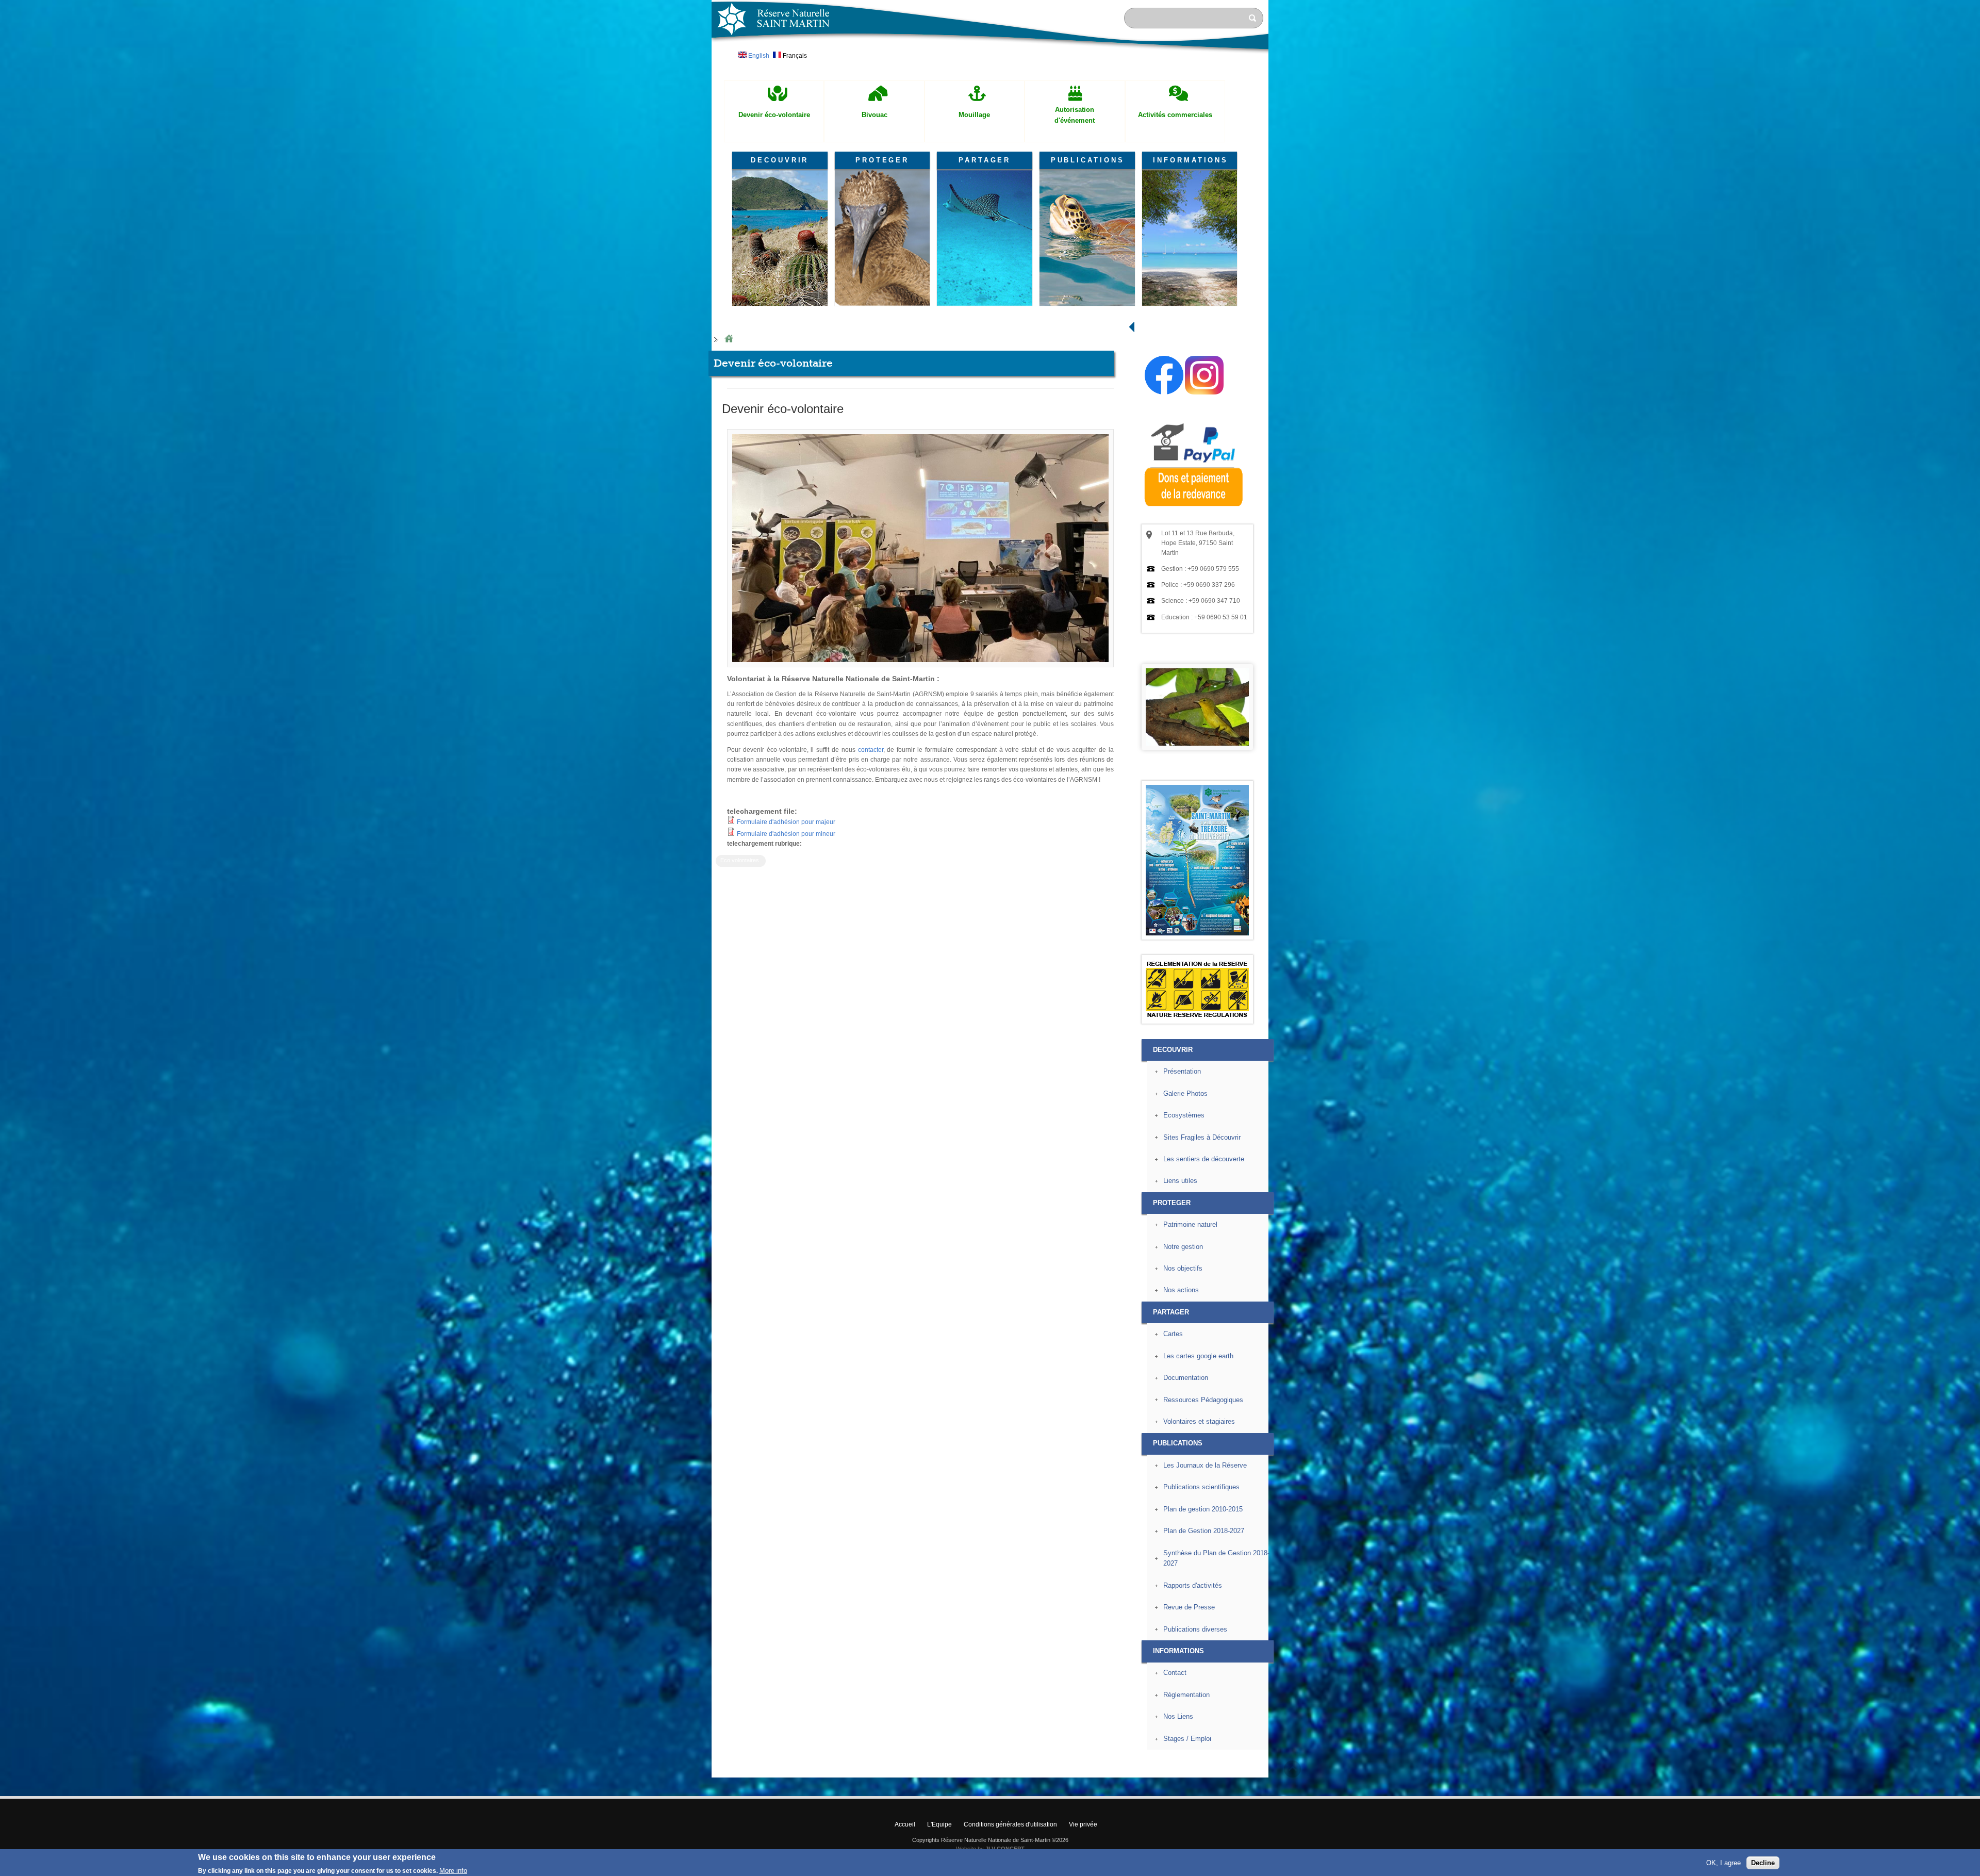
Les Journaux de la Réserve (1205, 1465)
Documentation (1186, 1378)
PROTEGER (882, 160)
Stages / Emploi (1187, 1739)
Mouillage (974, 115)
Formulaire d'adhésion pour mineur (786, 834)
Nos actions (1181, 1290)
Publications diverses (1195, 1629)
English (758, 56)
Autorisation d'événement (1075, 115)
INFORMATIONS (1191, 160)
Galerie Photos (1185, 1093)
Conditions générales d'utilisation (1010, 1824)
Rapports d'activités (1193, 1585)
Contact (1175, 1673)
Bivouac (874, 115)
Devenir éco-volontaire (774, 115)
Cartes (1173, 1334)
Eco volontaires (740, 860)
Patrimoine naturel (1190, 1224)
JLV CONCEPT (1005, 1849)
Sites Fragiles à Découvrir (1202, 1137)
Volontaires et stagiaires (1199, 1421)
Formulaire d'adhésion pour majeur (786, 822)
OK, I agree (1723, 1863)
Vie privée (1083, 1824)
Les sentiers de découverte (1204, 1159)
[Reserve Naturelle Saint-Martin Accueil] (990, 54)
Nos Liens (1178, 1716)
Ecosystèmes (1184, 1115)
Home (729, 339)
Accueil (905, 1824)
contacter (871, 750)
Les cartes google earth (1198, 1356)
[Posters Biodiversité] (1197, 933)
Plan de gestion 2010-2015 (1203, 1509)
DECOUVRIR (780, 160)
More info (453, 1871)
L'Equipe (939, 1824)
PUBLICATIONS (1088, 160)
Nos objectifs (1183, 1268)
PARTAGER (985, 160)
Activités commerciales (1175, 115)
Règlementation (1186, 1695)
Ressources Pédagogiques (1203, 1400)
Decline (1763, 1863)
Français (794, 56)
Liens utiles (1180, 1181)
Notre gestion (1183, 1247)
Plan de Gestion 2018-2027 (1204, 1531)
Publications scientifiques (1201, 1487)
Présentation (1182, 1071)
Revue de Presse (1189, 1607)
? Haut (1292, 1769)
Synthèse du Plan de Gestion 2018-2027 (1216, 1558)
